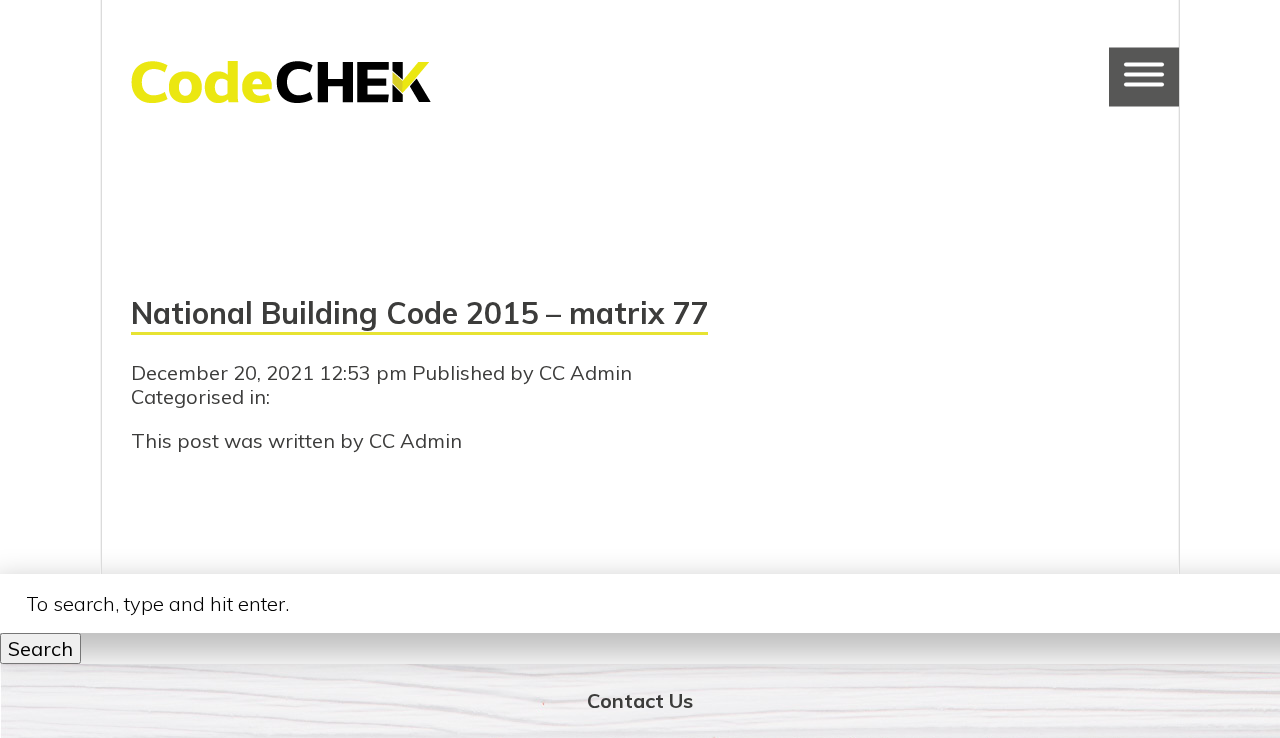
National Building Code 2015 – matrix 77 (419, 313)
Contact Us (640, 700)
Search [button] (40, 648)
